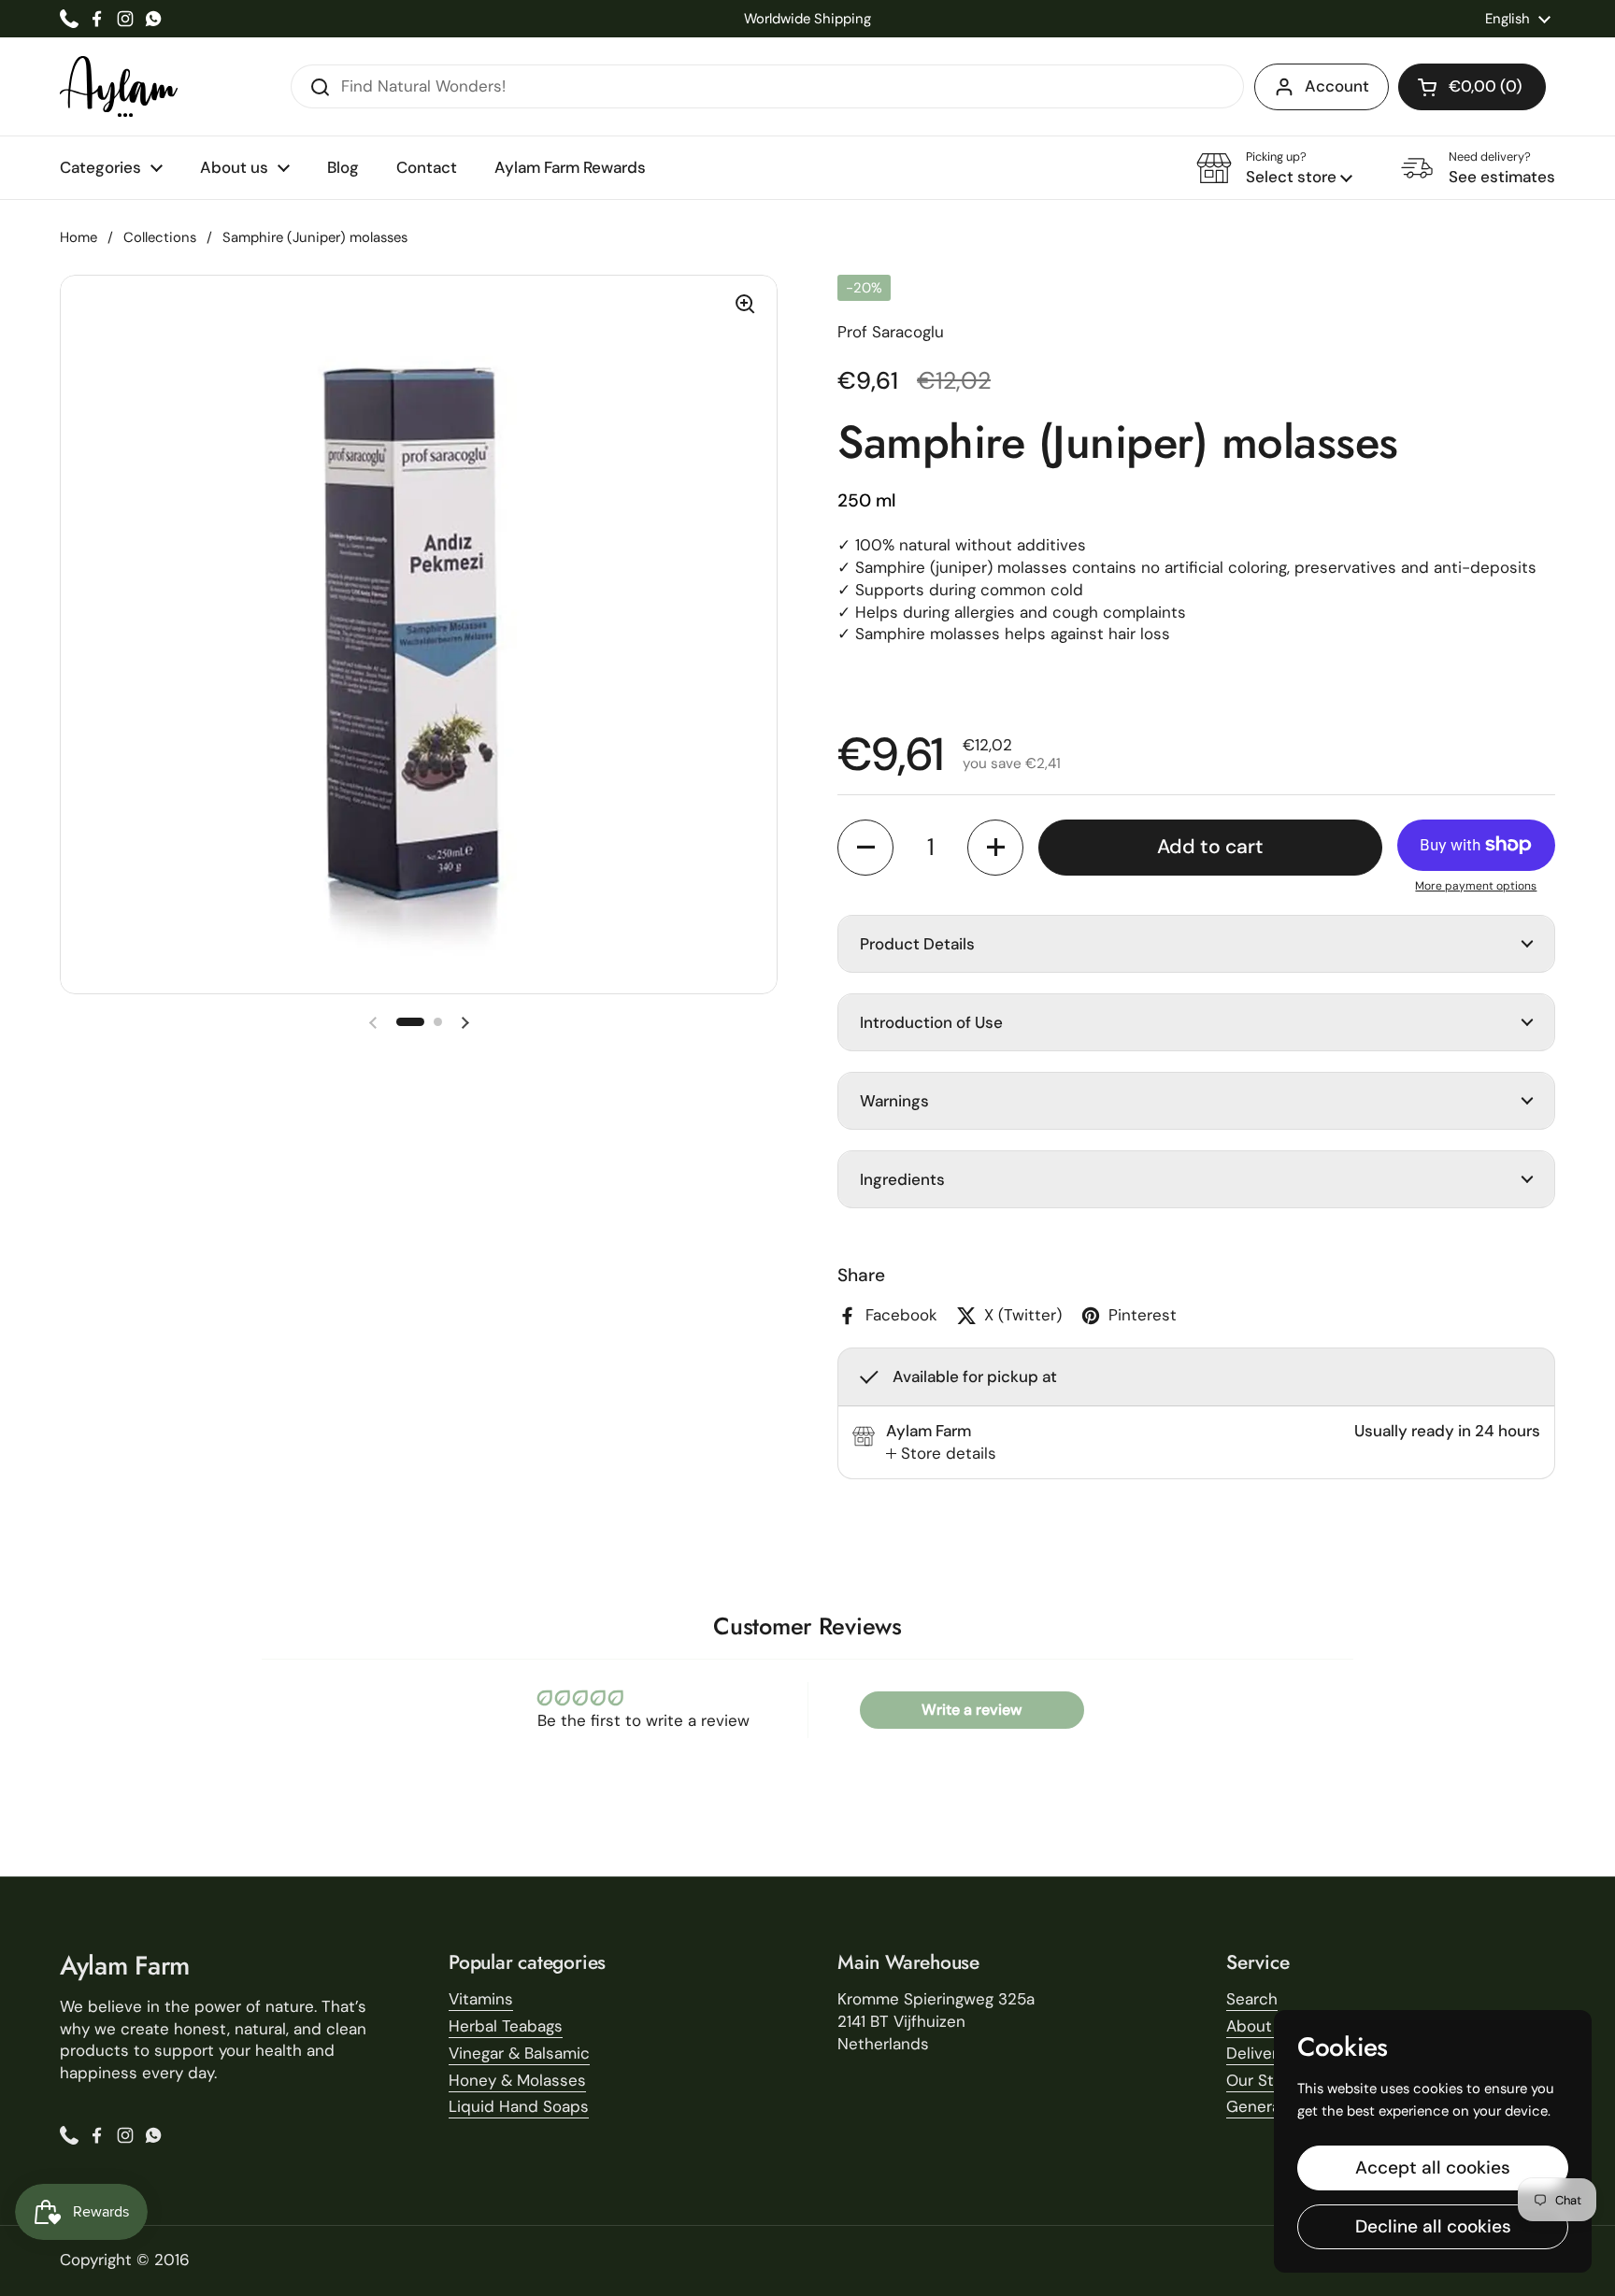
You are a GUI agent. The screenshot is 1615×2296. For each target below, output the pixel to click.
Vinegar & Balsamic (519, 2053)
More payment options (1476, 886)
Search (1252, 1999)
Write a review (972, 1710)
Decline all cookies (1433, 2226)
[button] (1472, 87)
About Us (1261, 2026)
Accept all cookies (1433, 2168)
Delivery (1256, 2053)
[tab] (941, 1454)
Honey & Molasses (517, 2080)
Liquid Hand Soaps (519, 2106)
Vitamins (481, 1999)
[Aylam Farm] (119, 86)
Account (1337, 86)
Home (79, 237)
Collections (160, 237)
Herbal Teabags (506, 2026)
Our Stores (1266, 2080)
